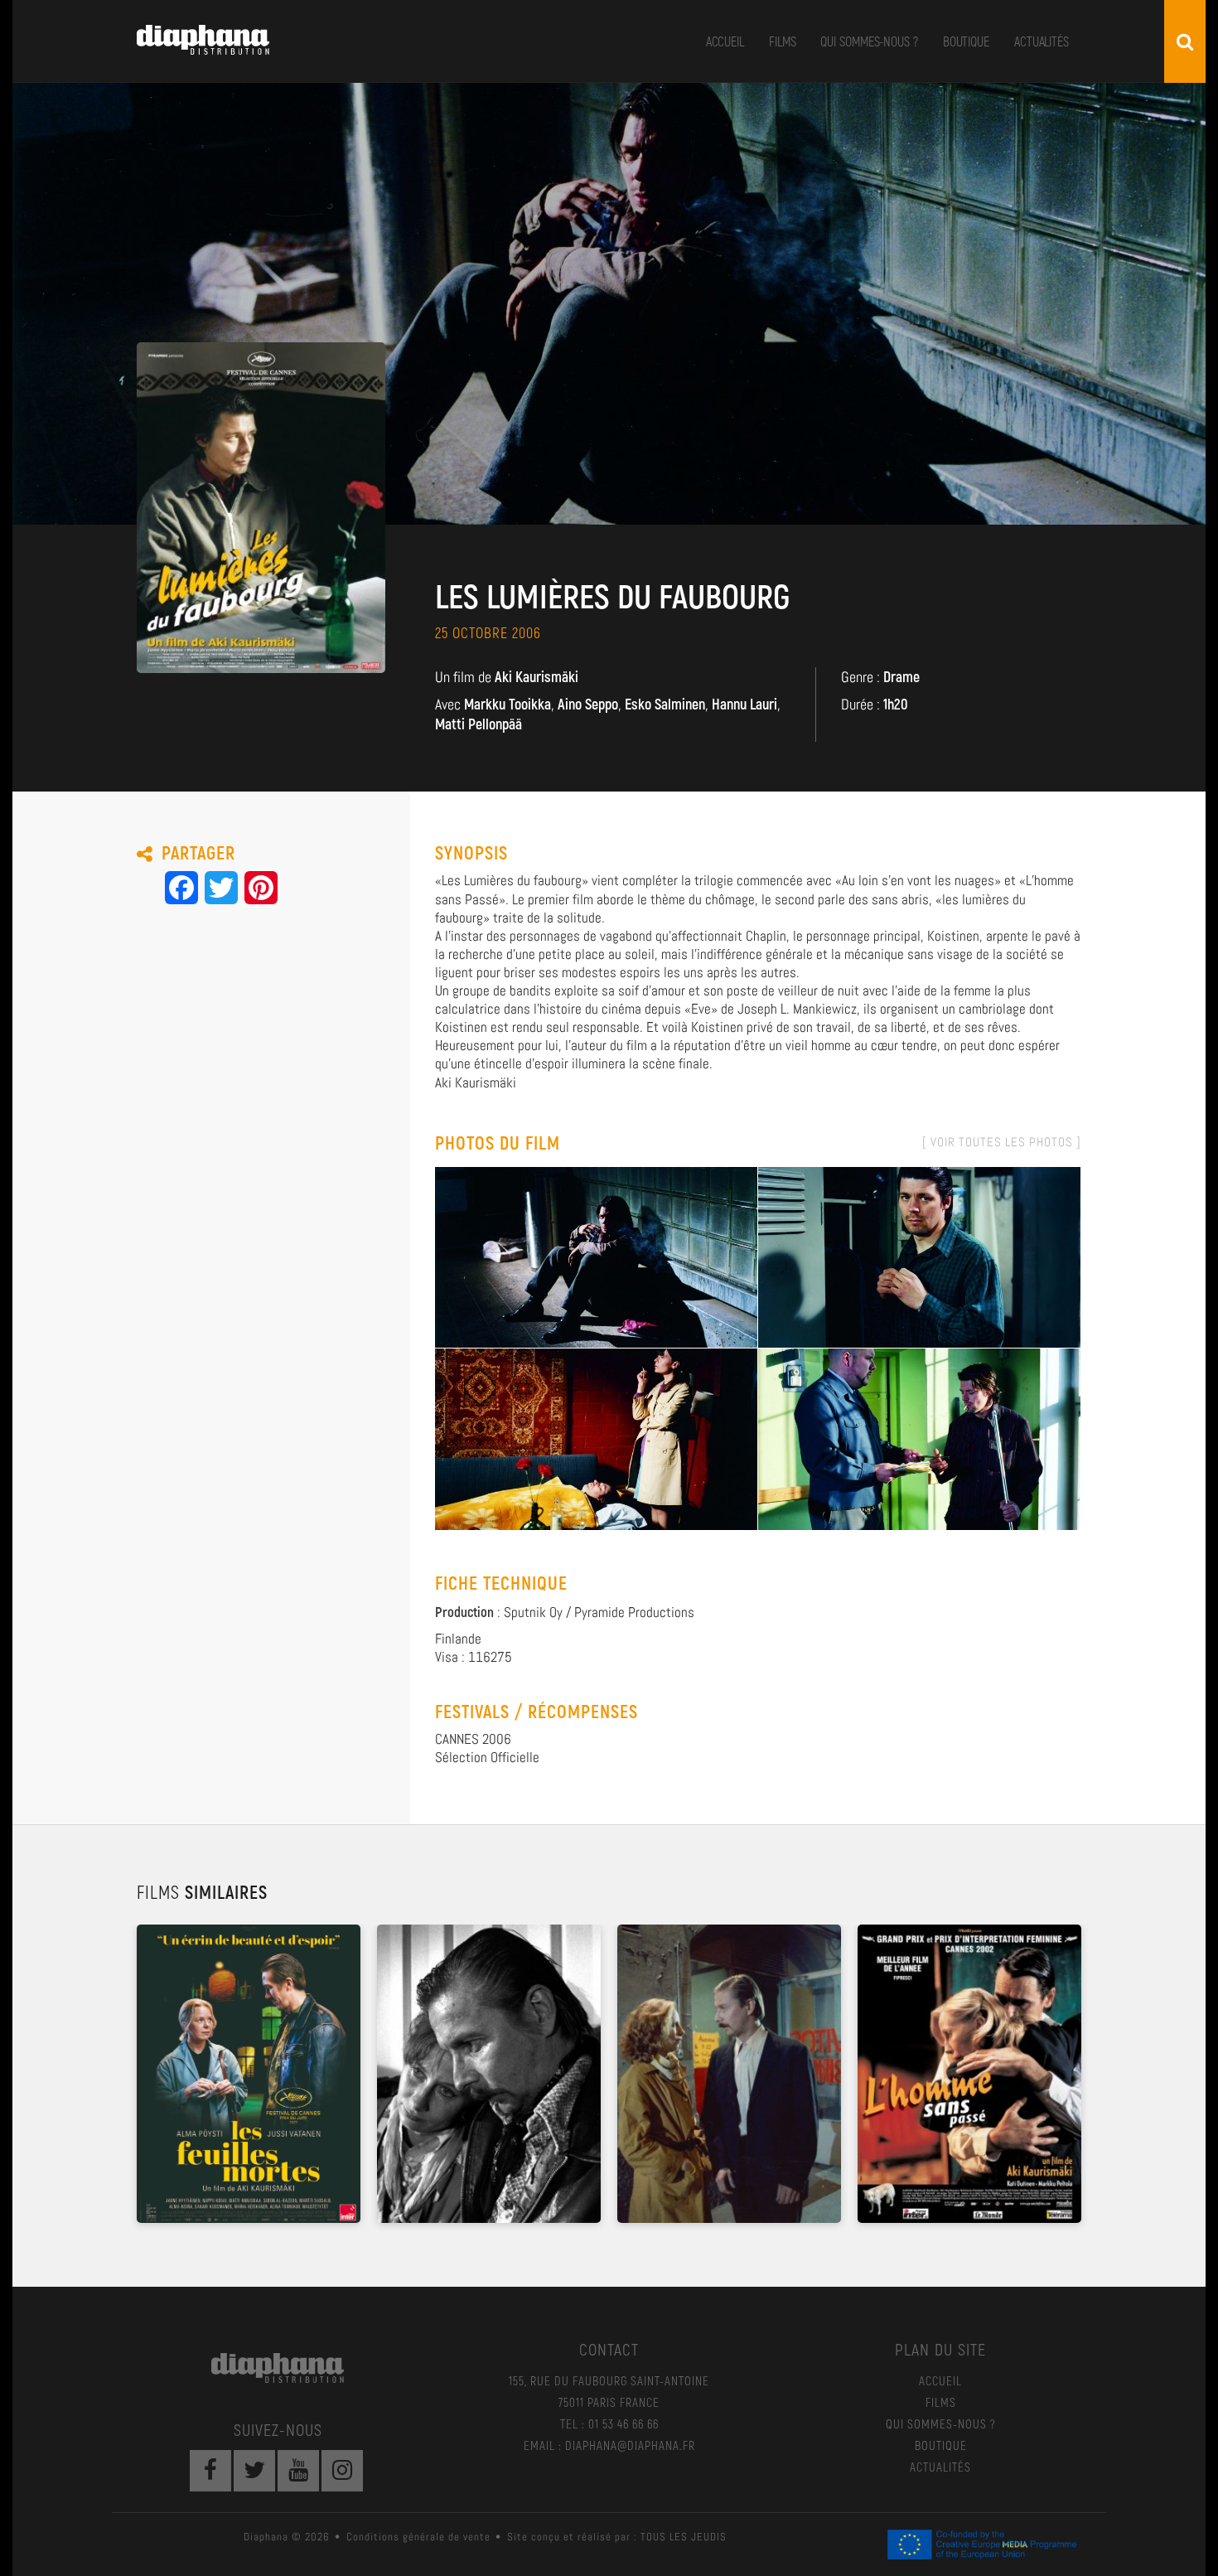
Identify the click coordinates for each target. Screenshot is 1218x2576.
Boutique (966, 41)
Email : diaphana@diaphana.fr (609, 2445)
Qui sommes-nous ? (869, 41)
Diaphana (203, 40)
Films (783, 41)
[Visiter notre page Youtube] (298, 2471)
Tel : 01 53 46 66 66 (609, 2423)
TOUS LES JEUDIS (684, 2537)
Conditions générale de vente (418, 2537)
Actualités (1042, 41)
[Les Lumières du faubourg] (596, 1256)
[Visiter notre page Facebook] (210, 2471)
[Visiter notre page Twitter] (254, 2471)
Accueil (725, 41)
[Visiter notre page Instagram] (342, 2471)
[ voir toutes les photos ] (1002, 1142)
